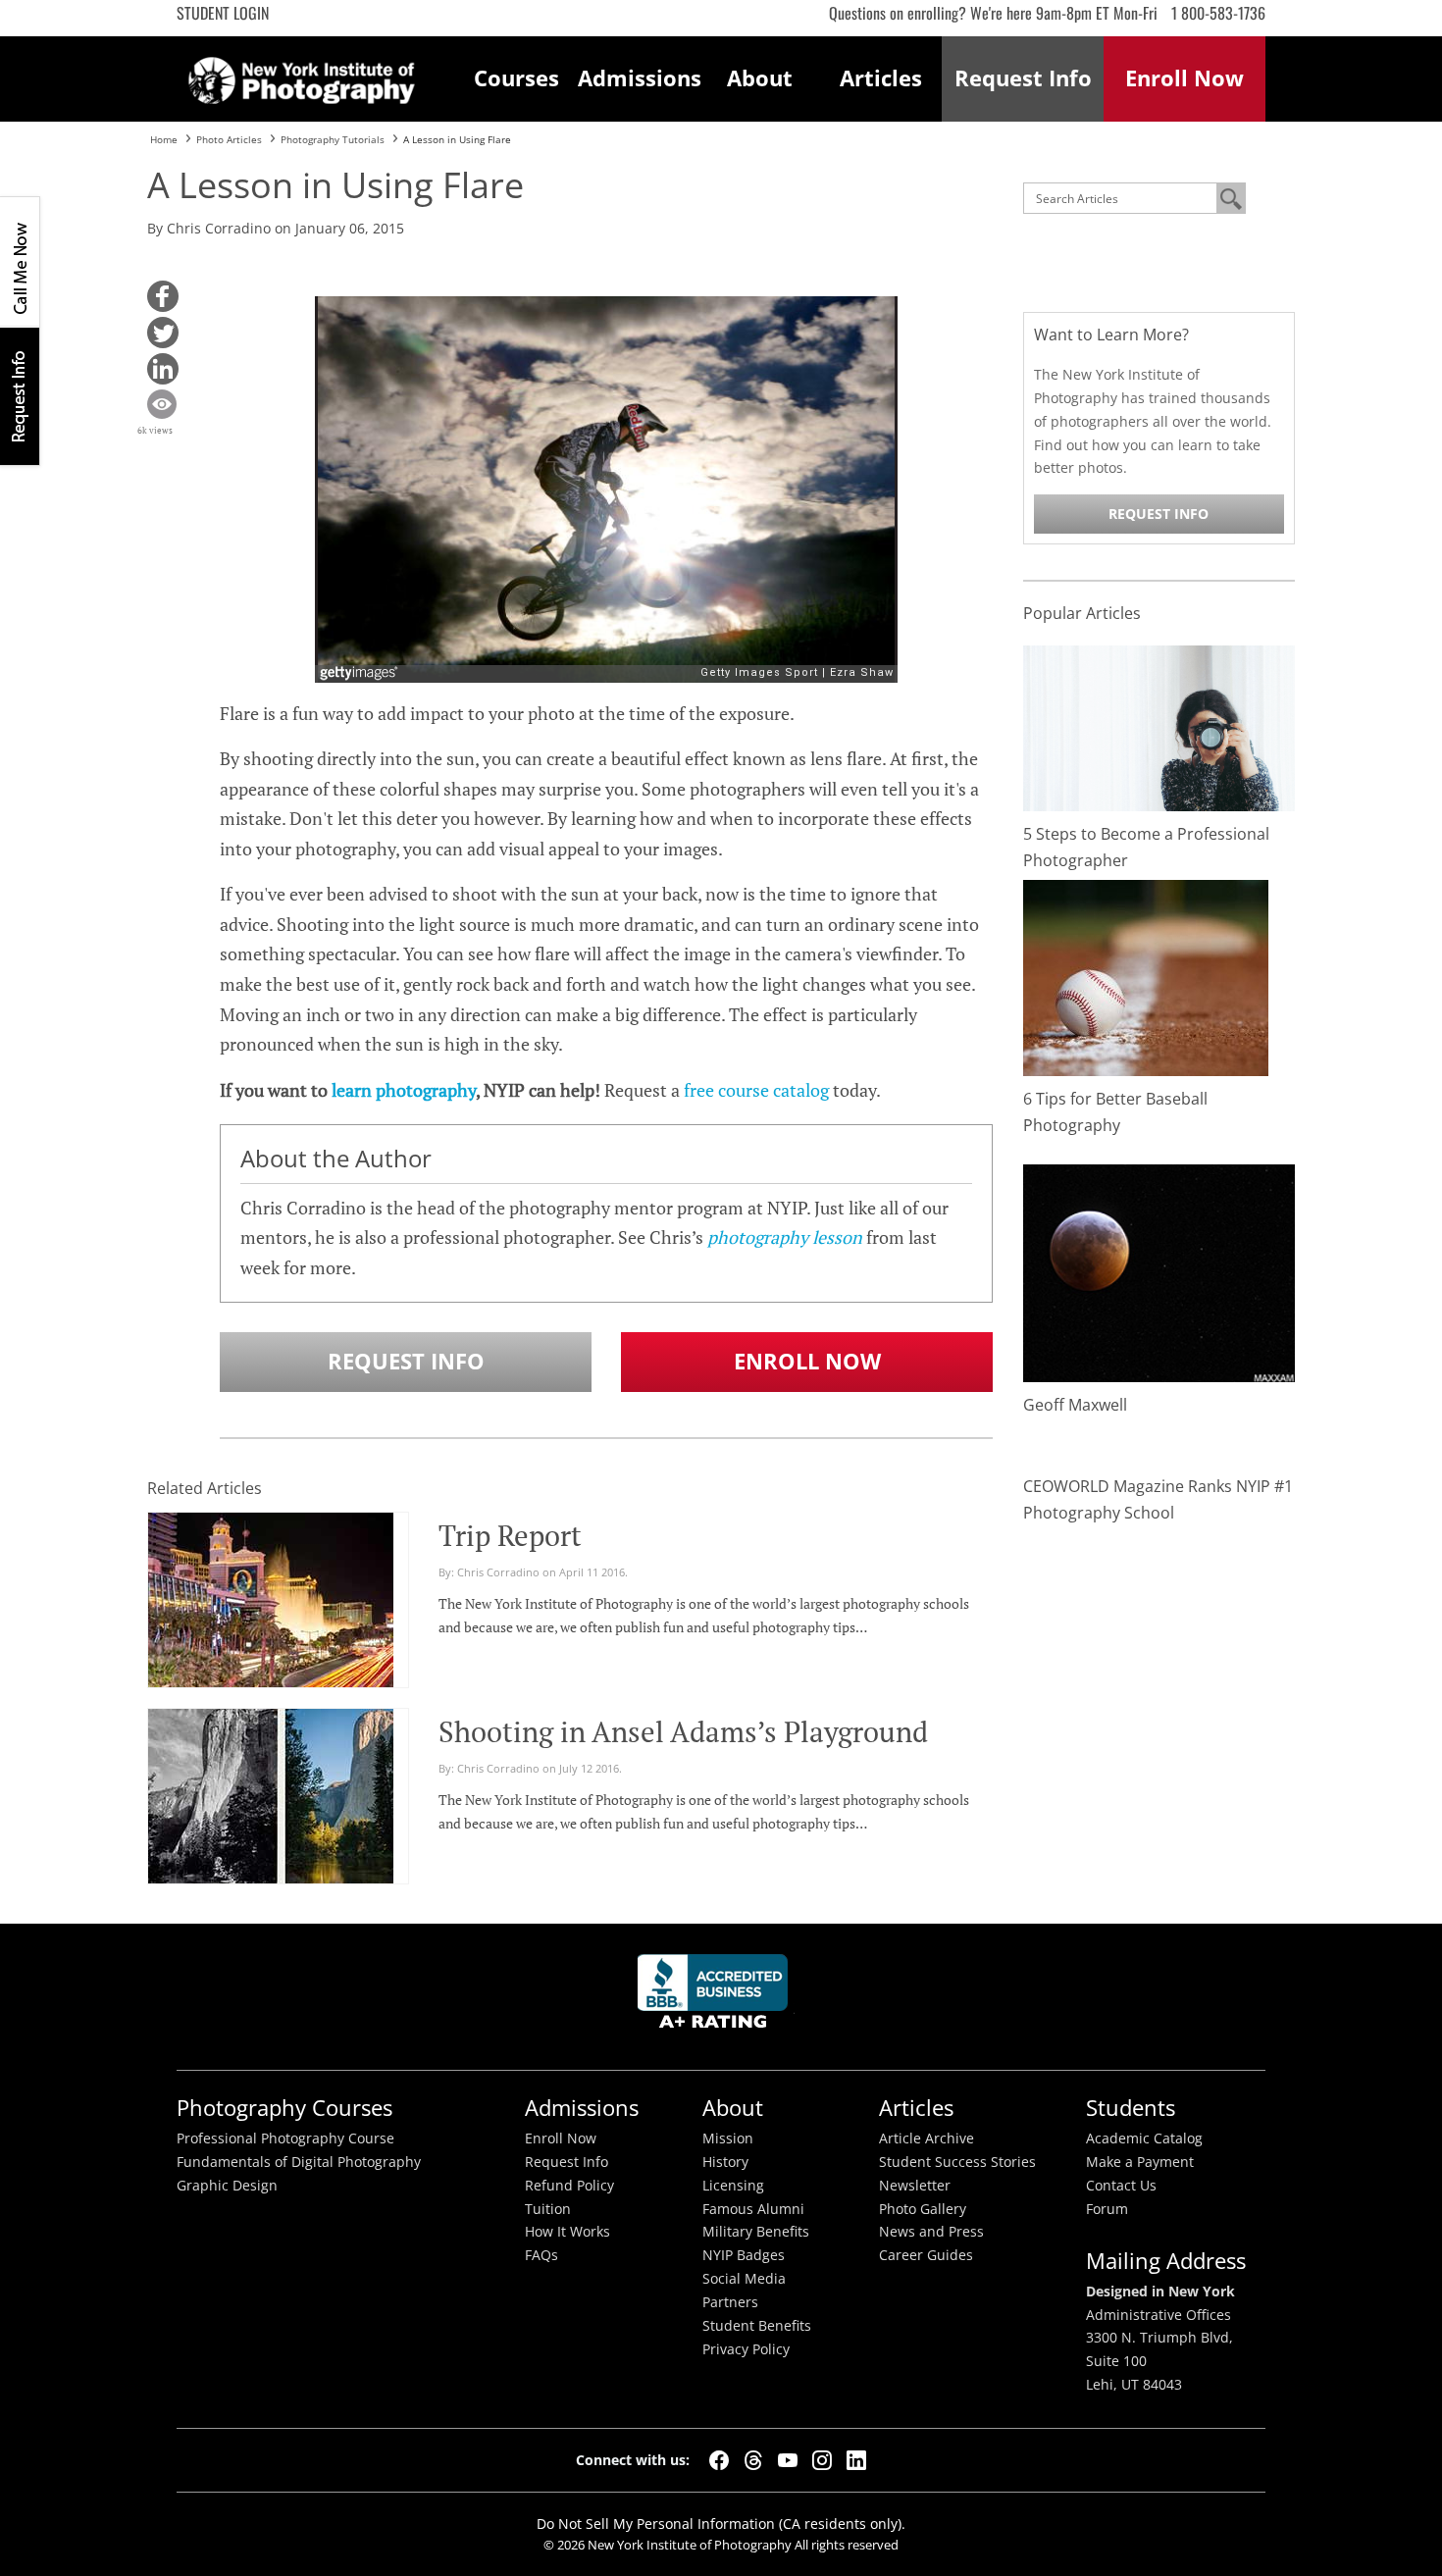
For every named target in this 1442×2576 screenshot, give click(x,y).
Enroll (1184, 78)
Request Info (20, 396)
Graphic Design (227, 2186)
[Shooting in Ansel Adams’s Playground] (271, 1804)
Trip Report (510, 1535)
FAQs (541, 2255)
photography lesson (785, 1237)
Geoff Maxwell (1075, 1405)
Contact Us (1121, 2186)
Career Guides (926, 2255)
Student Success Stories (957, 2162)
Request (1023, 78)
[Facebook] (719, 2460)
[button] (163, 296)
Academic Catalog (1144, 2138)
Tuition (548, 2209)
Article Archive (927, 2138)
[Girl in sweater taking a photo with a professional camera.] (1159, 726)
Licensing (733, 2186)
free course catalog (756, 1090)
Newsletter (915, 2186)
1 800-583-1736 (1218, 13)
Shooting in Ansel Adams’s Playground (683, 1731)
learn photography (404, 1090)
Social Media (744, 2279)
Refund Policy (569, 2186)
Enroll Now (807, 1361)
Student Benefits (757, 2326)
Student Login (223, 13)
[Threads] (753, 2460)
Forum (1107, 2209)
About (760, 78)
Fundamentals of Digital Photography (299, 2162)
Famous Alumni (753, 2209)
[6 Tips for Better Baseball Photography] (1146, 977)
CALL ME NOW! (20, 262)
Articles (881, 78)
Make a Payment (1140, 2162)
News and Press (931, 2232)
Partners (730, 2302)
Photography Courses (284, 2108)
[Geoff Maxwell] (1159, 1272)
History (725, 2162)
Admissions (639, 78)
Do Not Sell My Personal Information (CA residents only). (721, 2524)
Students (1131, 2108)
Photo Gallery (923, 2209)
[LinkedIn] (856, 2460)
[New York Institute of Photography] (302, 75)
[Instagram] (822, 2460)
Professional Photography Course (285, 2138)
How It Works (567, 2232)
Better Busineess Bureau (716, 1997)
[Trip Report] (271, 1608)
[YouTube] (788, 2460)
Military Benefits (756, 2232)
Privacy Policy (746, 2349)
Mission (728, 2138)
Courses (516, 78)
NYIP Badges (744, 2255)
